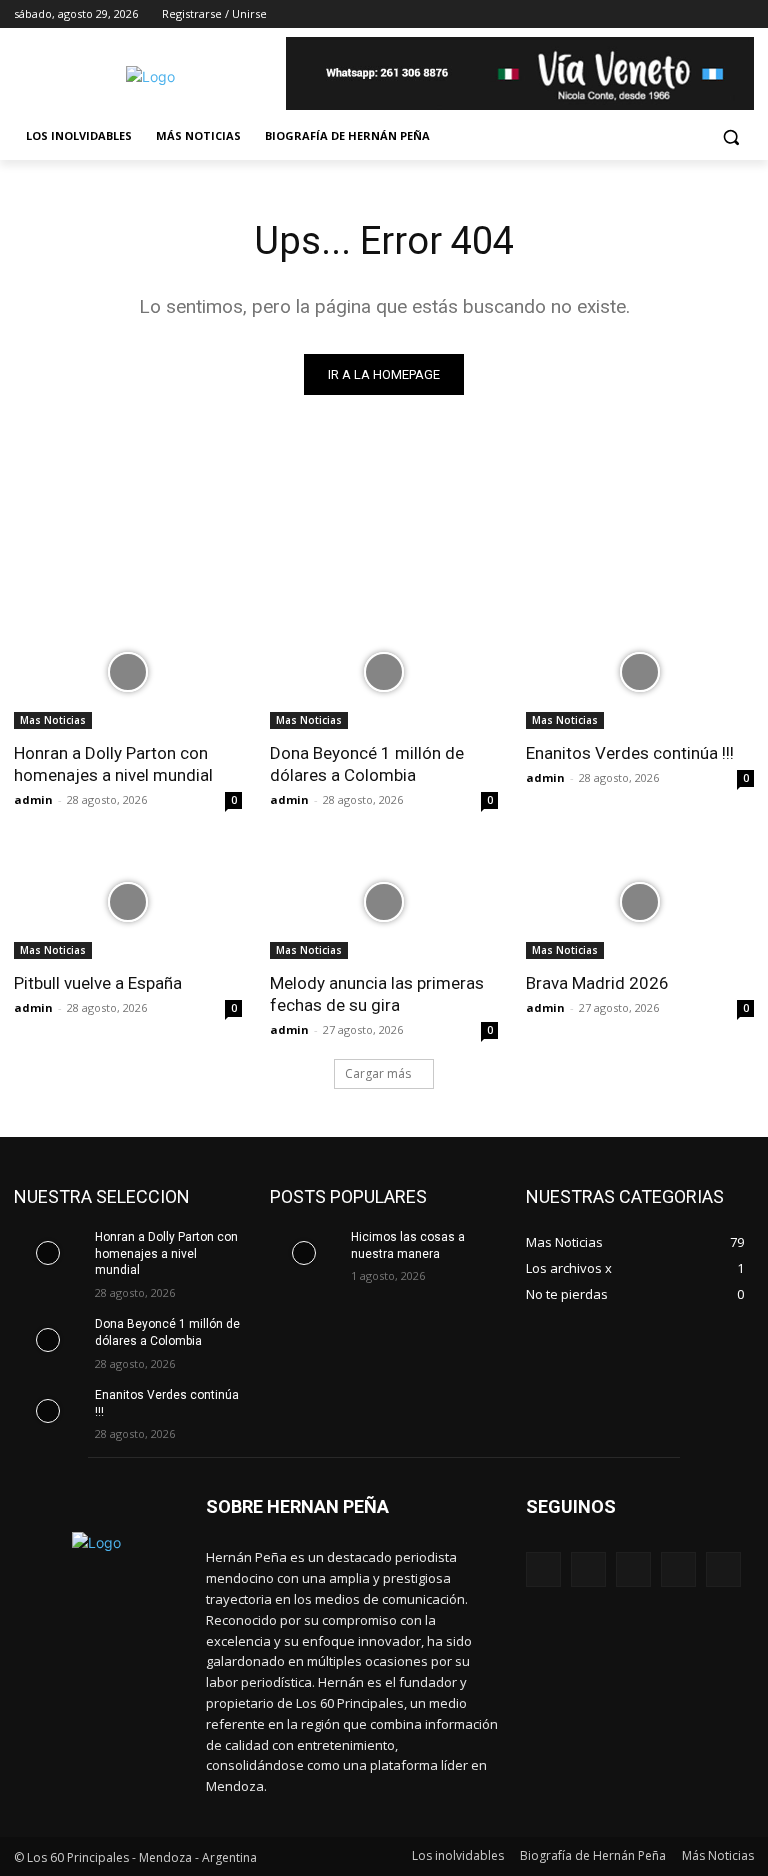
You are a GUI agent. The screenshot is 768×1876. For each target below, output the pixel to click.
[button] (730, 136)
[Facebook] (631, 14)
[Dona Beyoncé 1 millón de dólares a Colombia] (384, 672)
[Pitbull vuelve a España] (128, 902)
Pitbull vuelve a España (98, 983)
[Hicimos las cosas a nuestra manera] (304, 1253)
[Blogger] (543, 1569)
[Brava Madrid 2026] (640, 902)
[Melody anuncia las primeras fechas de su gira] (384, 902)
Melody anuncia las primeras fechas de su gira (377, 994)
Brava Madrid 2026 (597, 983)
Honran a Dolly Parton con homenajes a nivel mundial (113, 764)
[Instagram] (659, 14)
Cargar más (378, 1073)
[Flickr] (633, 1569)
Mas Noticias (53, 720)
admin (33, 799)
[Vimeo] (714, 14)
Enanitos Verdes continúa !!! (630, 753)
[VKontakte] (723, 1569)
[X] (687, 14)
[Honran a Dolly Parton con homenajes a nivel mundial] (128, 672)
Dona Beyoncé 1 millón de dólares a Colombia (367, 764)
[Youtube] (742, 14)
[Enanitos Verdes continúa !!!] (640, 672)
